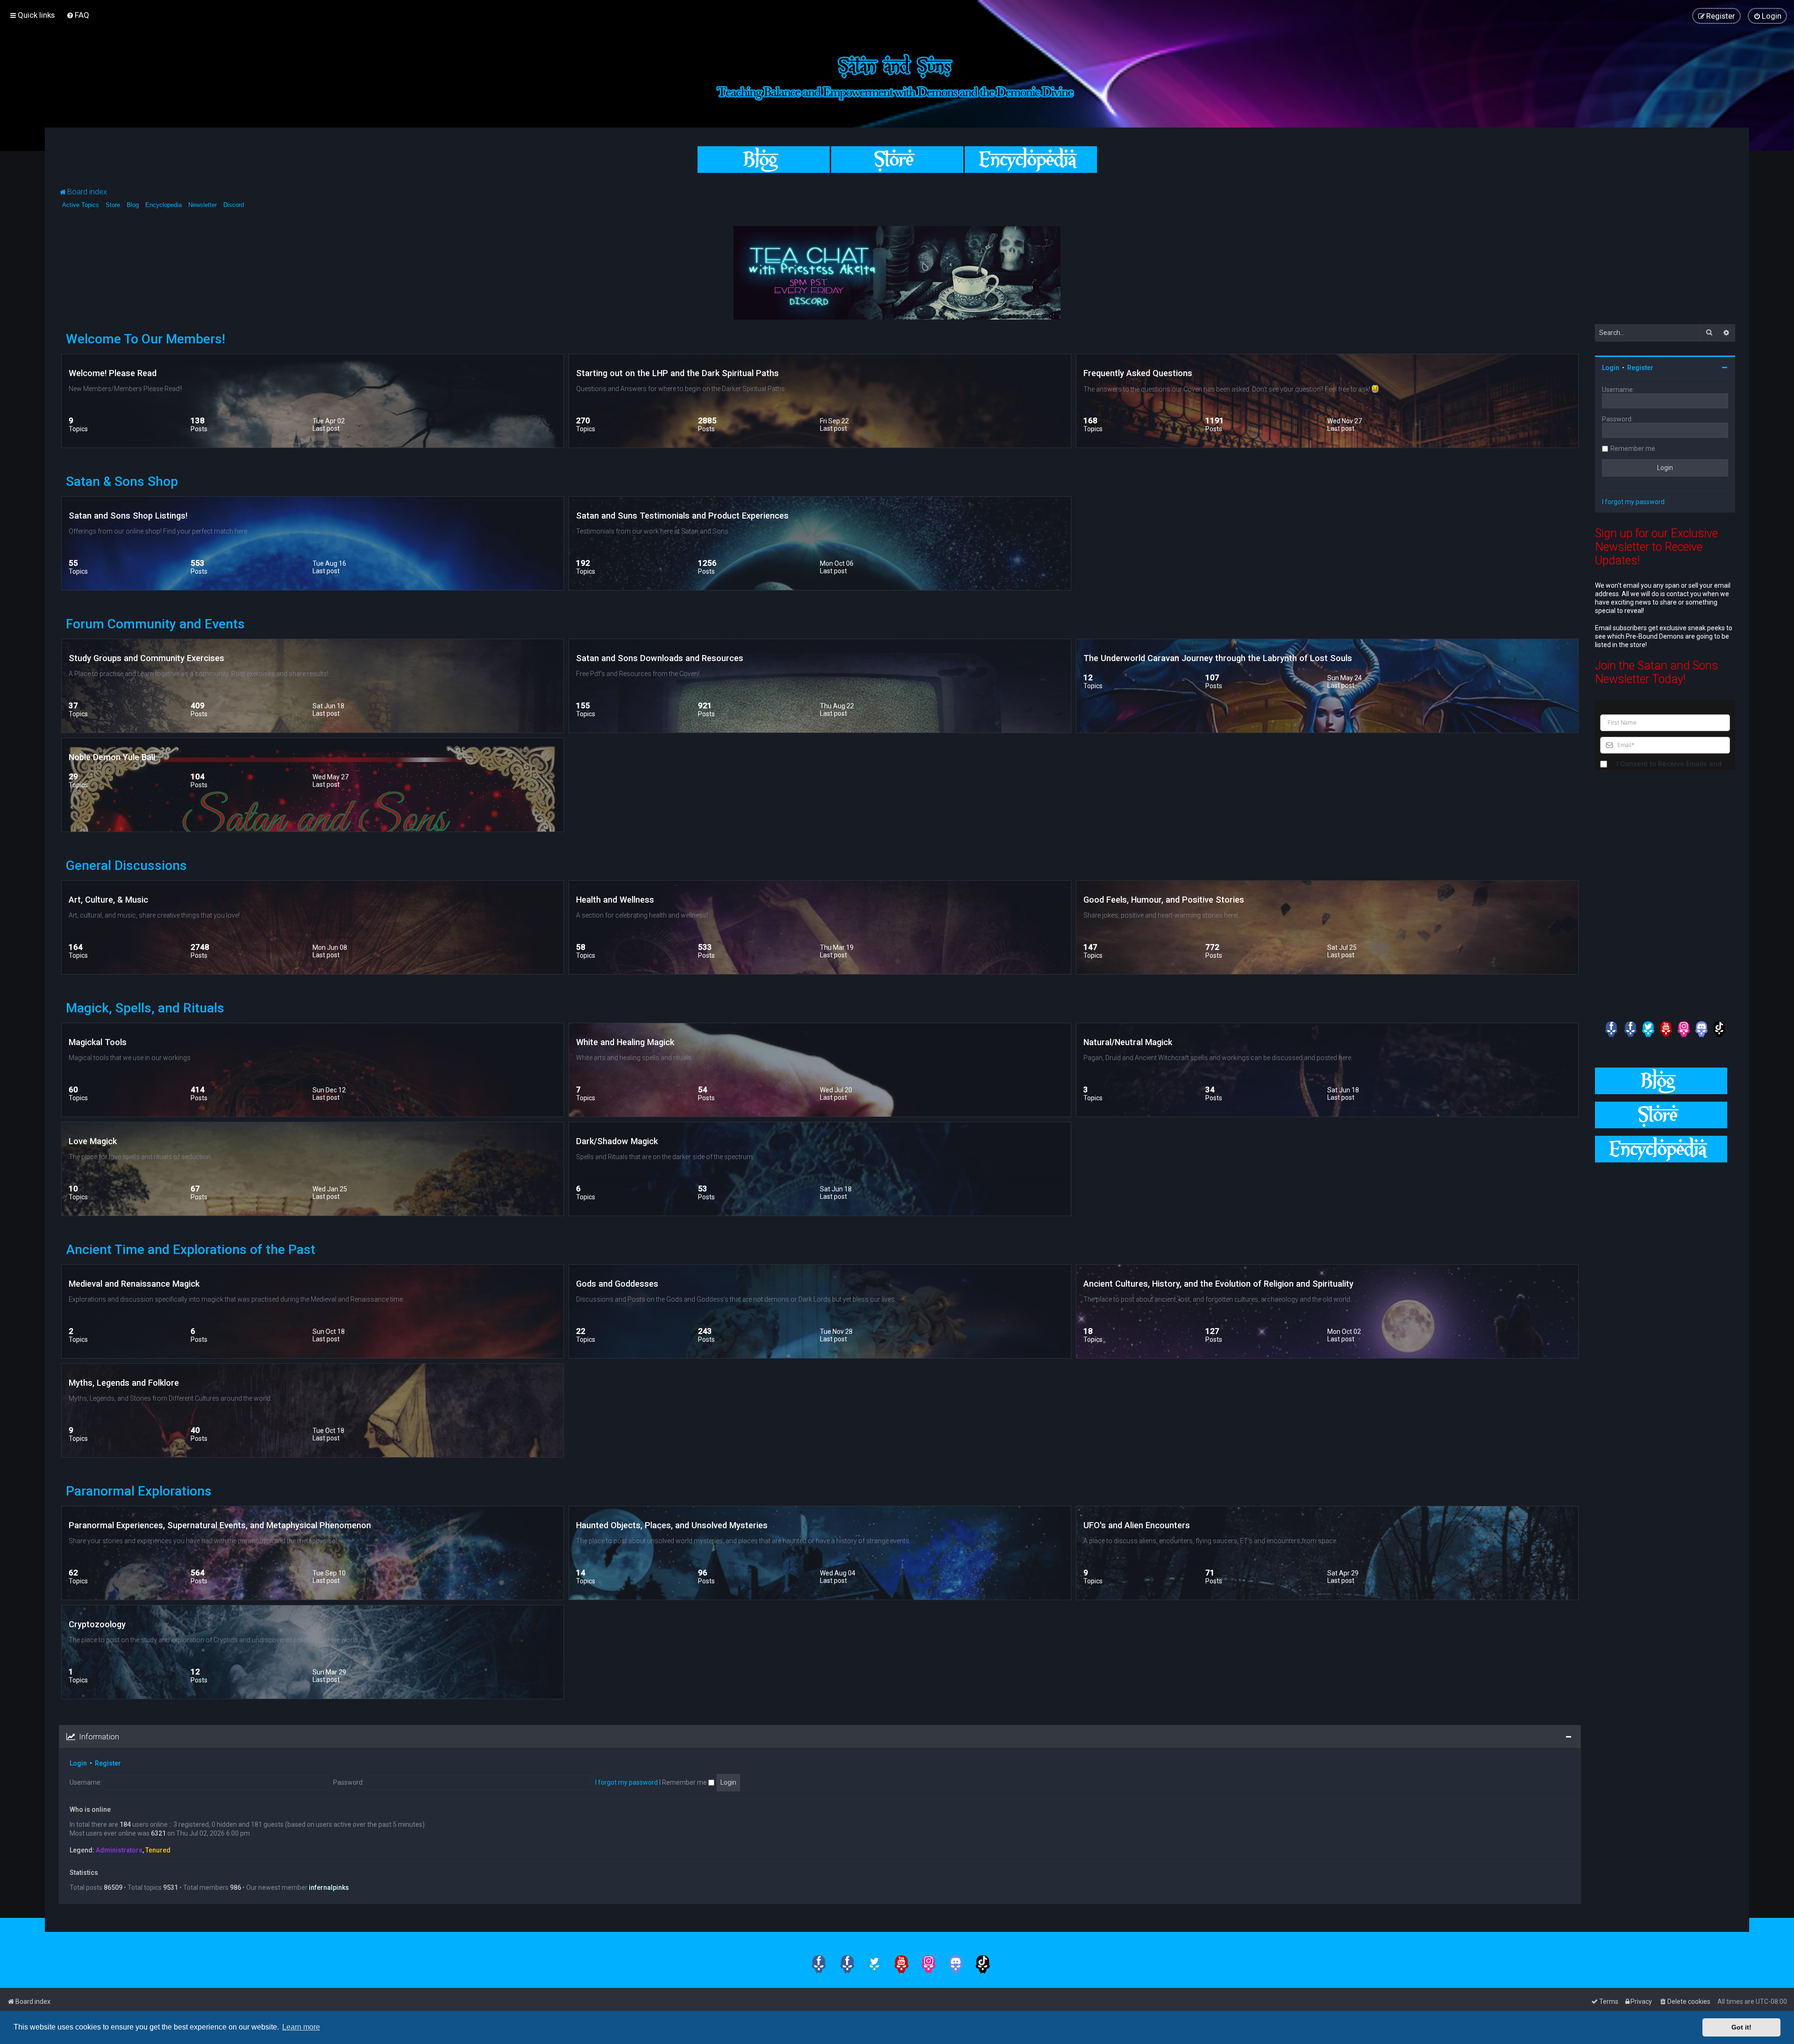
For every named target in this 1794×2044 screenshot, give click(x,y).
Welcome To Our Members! (146, 339)
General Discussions (126, 865)
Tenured (158, 1850)
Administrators (119, 1850)
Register (108, 1763)
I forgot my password (626, 1782)
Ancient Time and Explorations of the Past (191, 1250)
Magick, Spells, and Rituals (145, 1008)
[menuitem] (78, 15)
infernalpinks (329, 1887)
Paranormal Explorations (139, 1491)
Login (78, 1763)
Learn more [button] (301, 2027)
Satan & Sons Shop (122, 481)
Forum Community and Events (155, 624)
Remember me (685, 1782)
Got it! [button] (1741, 2027)
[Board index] (897, 75)
